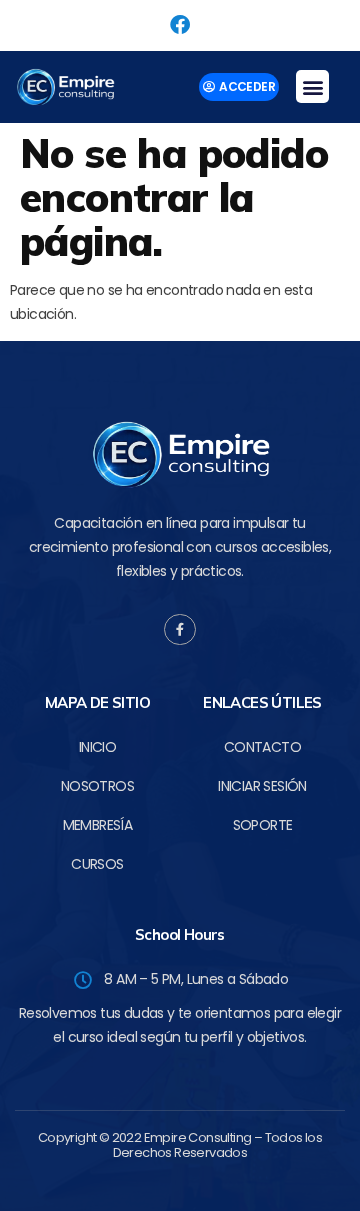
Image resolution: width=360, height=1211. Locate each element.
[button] (312, 86)
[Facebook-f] (179, 629)
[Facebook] (180, 25)
